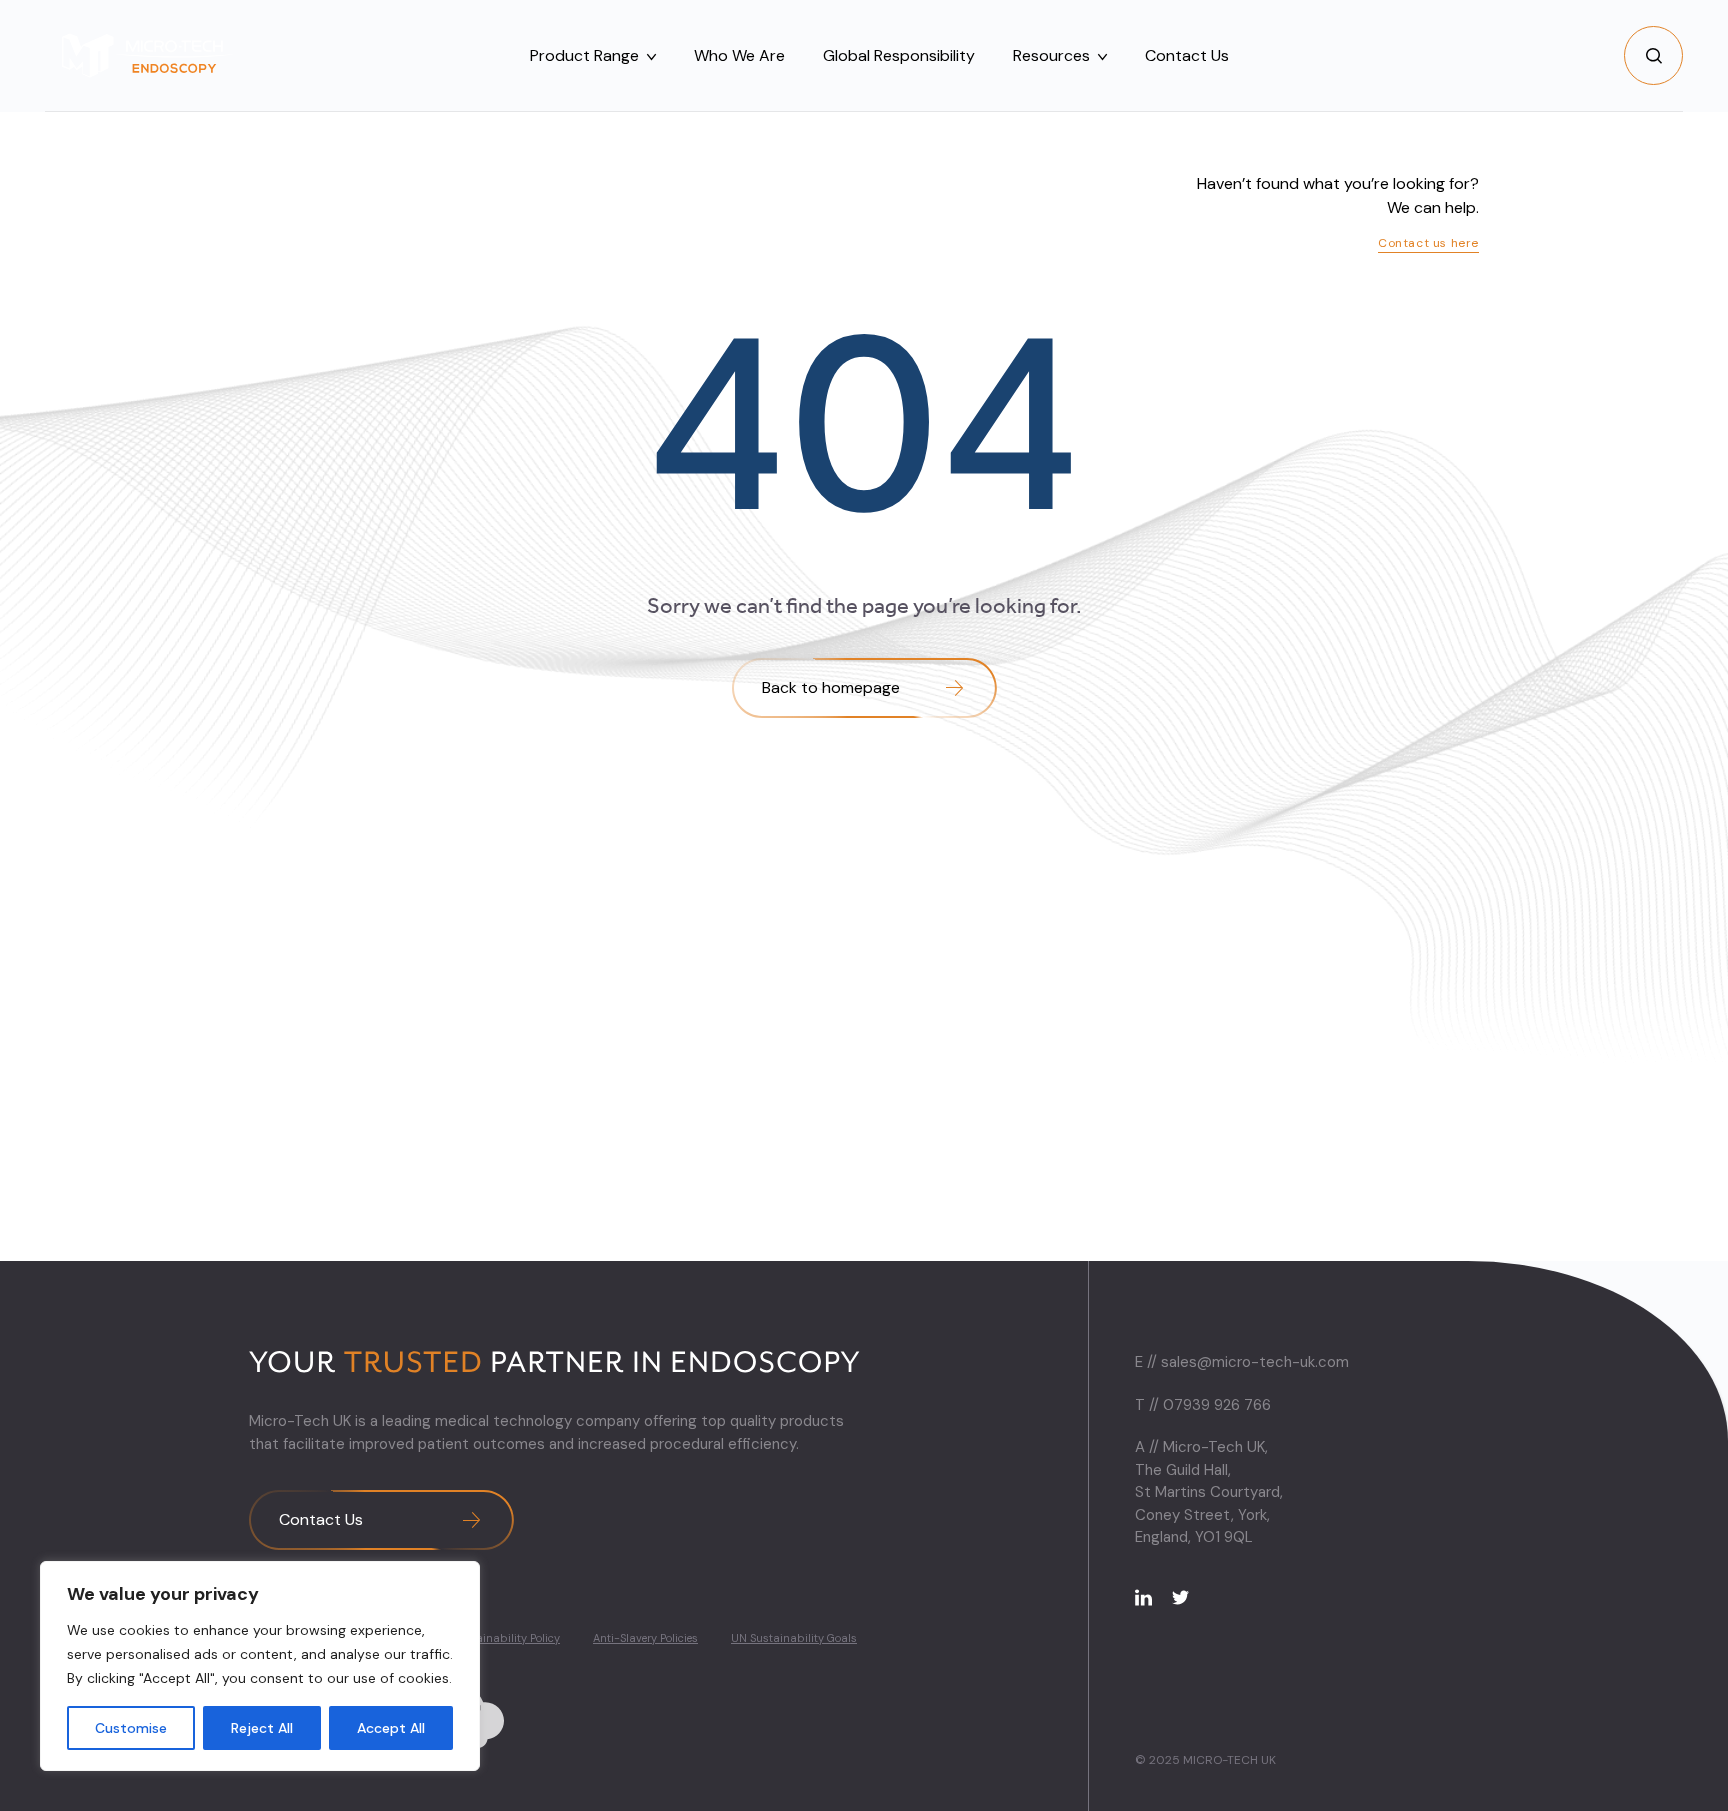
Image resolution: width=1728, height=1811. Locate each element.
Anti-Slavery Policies (645, 1638)
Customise (131, 1728)
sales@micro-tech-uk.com (1255, 1362)
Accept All (391, 1728)
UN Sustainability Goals (794, 1638)
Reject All (262, 1728)
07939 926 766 (1217, 1405)
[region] (260, 1666)
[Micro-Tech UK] (147, 55)
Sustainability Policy (506, 1638)
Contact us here (1428, 243)
